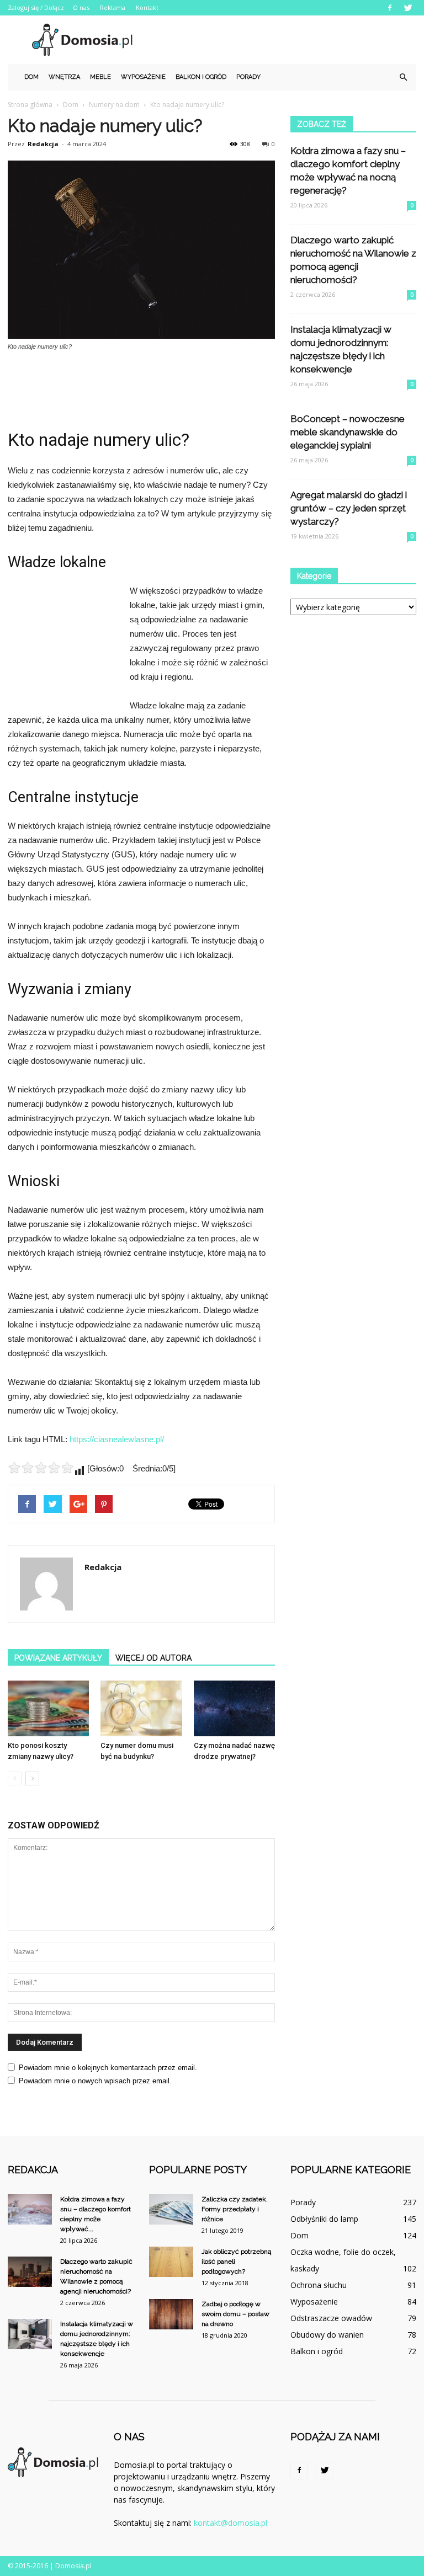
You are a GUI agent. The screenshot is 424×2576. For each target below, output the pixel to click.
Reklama (113, 7)
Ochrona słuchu (319, 2285)
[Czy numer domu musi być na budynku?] (141, 1708)
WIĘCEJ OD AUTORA (153, 1658)
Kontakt (147, 7)
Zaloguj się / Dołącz (36, 7)
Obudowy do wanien (327, 2335)
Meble (100, 77)
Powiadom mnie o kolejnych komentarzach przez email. (108, 2068)
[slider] (41, 1468)
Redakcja (43, 144)
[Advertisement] (287, 40)
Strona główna (30, 105)
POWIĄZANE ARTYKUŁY (58, 1658)
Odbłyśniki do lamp (324, 2219)
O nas (81, 7)
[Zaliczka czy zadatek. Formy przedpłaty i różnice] (171, 2209)
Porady (248, 77)
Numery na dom (114, 105)
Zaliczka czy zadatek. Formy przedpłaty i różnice (235, 2209)
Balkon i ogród (201, 77)
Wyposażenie (143, 77)
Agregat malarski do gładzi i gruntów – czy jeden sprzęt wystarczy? (349, 508)
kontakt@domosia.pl (230, 2523)
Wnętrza (64, 77)
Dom (31, 77)
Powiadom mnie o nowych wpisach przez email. (95, 2081)
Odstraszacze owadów (331, 2318)
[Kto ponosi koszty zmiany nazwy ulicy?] (48, 1708)
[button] (403, 77)
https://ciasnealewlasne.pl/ (117, 1439)
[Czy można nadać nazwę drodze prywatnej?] (234, 1708)
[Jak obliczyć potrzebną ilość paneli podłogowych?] (171, 2262)
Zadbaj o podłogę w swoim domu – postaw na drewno (235, 2314)
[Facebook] (390, 8)
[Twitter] (408, 8)
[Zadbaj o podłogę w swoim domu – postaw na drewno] (171, 2314)
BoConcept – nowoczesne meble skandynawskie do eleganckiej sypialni (348, 432)
